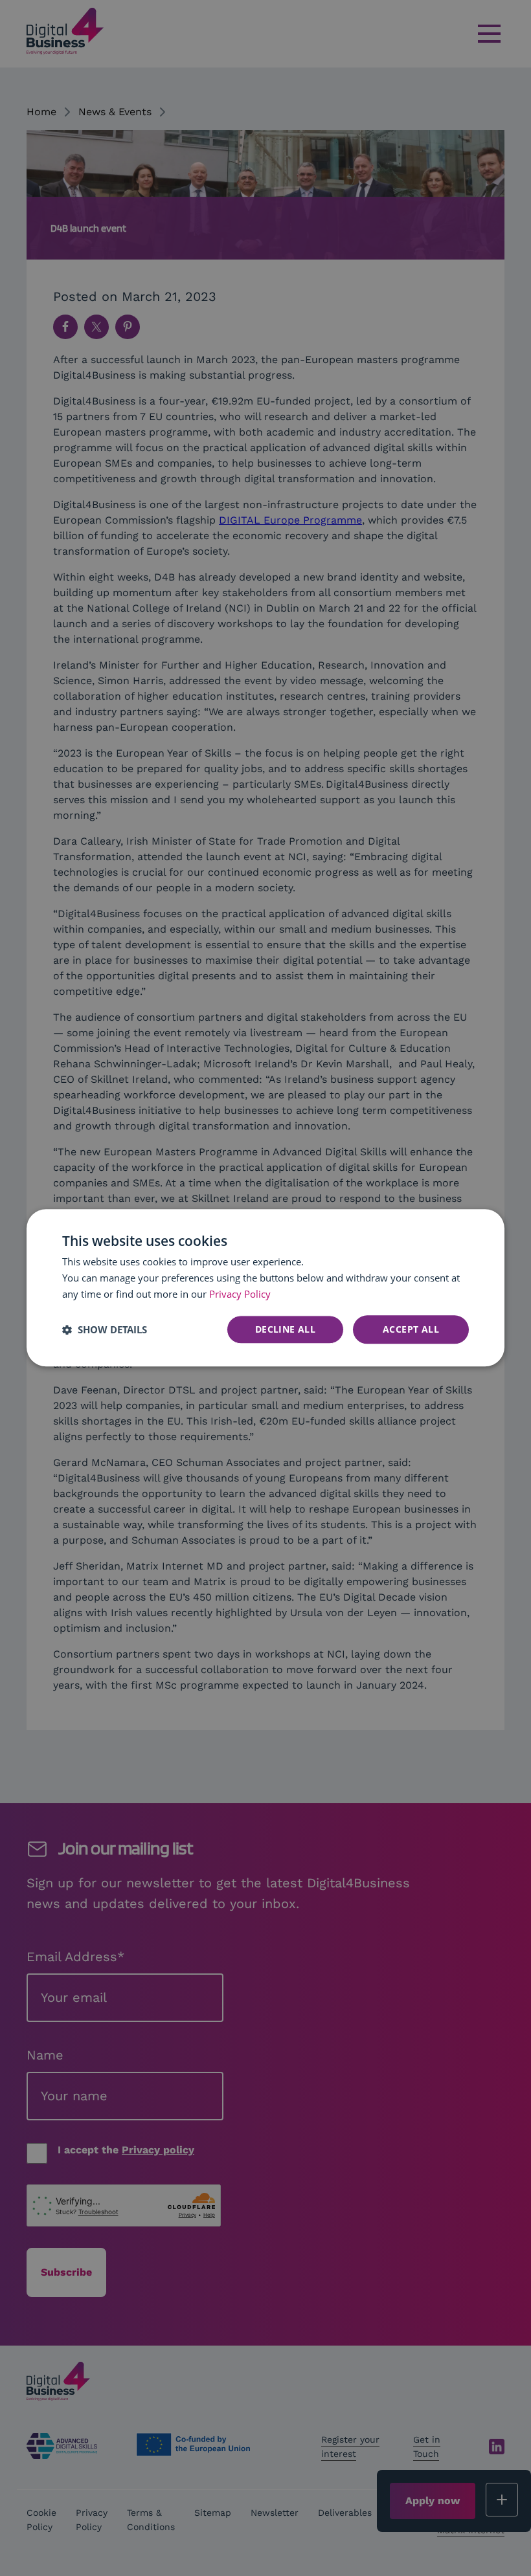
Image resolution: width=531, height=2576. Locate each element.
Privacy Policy (240, 1294)
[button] (105, 1329)
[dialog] (265, 1288)
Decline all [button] (285, 1329)
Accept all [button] (411, 1329)
